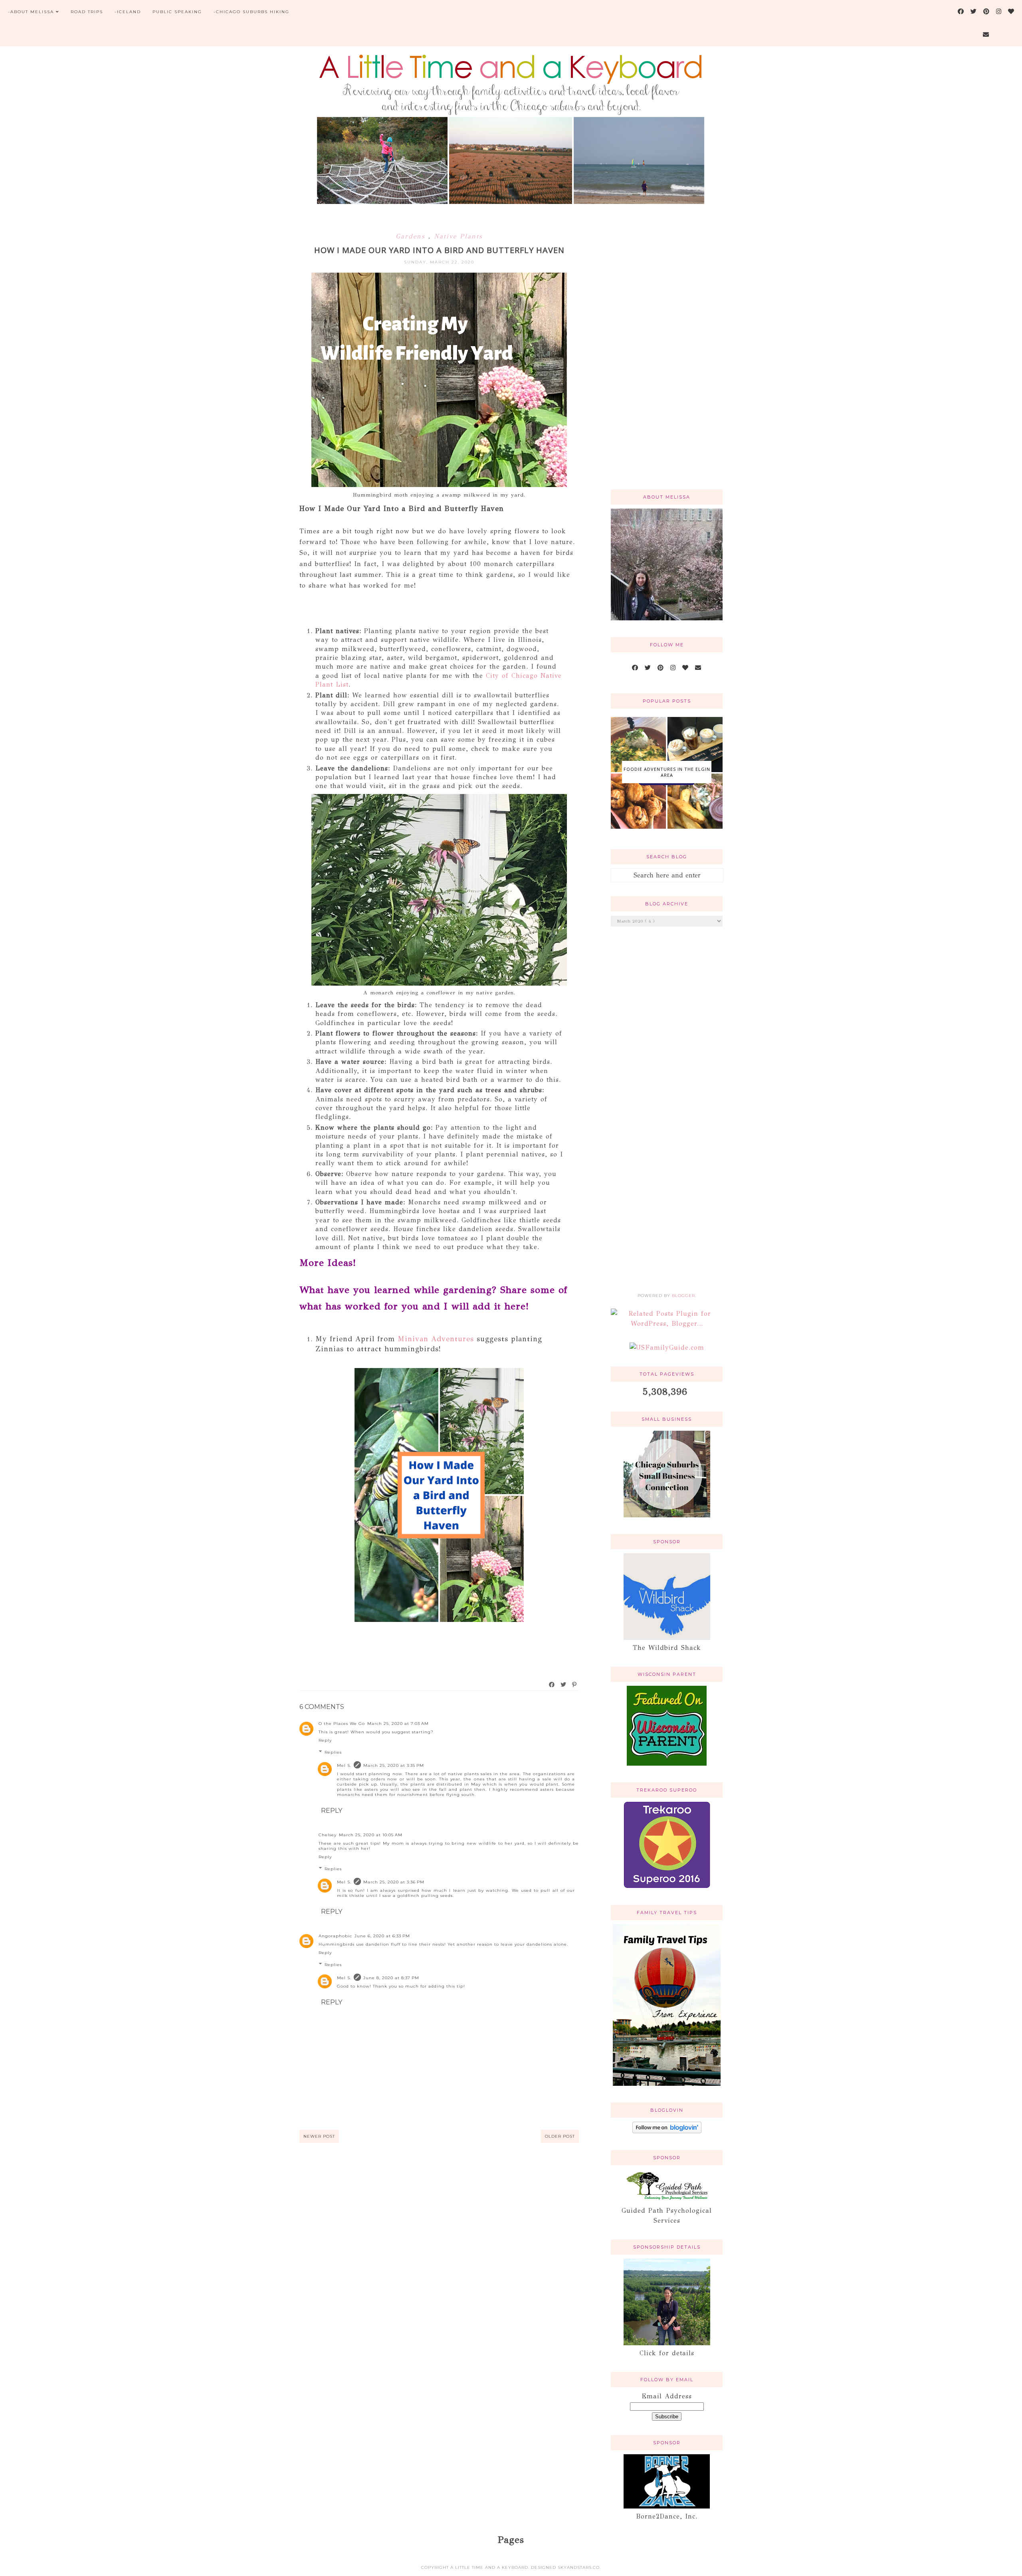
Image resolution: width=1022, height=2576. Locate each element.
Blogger (683, 1296)
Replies (333, 1752)
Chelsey (328, 1835)
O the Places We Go (342, 1724)
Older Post (560, 2136)
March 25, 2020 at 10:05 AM (371, 1835)
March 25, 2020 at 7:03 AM (398, 1724)
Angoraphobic (335, 1936)
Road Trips (87, 12)
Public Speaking (177, 12)
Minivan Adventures (437, 1339)
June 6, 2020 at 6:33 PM (382, 1936)
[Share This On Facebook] (552, 1685)
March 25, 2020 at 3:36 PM (394, 1882)
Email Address (667, 2396)
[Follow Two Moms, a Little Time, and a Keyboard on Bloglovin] (667, 2131)
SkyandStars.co (579, 2567)
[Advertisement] (667, 356)
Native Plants (458, 236)
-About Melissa (31, 12)
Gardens (412, 236)
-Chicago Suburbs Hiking (252, 12)
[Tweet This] (564, 1685)
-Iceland (128, 12)
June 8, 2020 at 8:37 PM (391, 1978)
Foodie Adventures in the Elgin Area (667, 772)
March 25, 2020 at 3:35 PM (394, 1765)
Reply (325, 1740)
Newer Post (319, 2136)
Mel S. (344, 1765)
